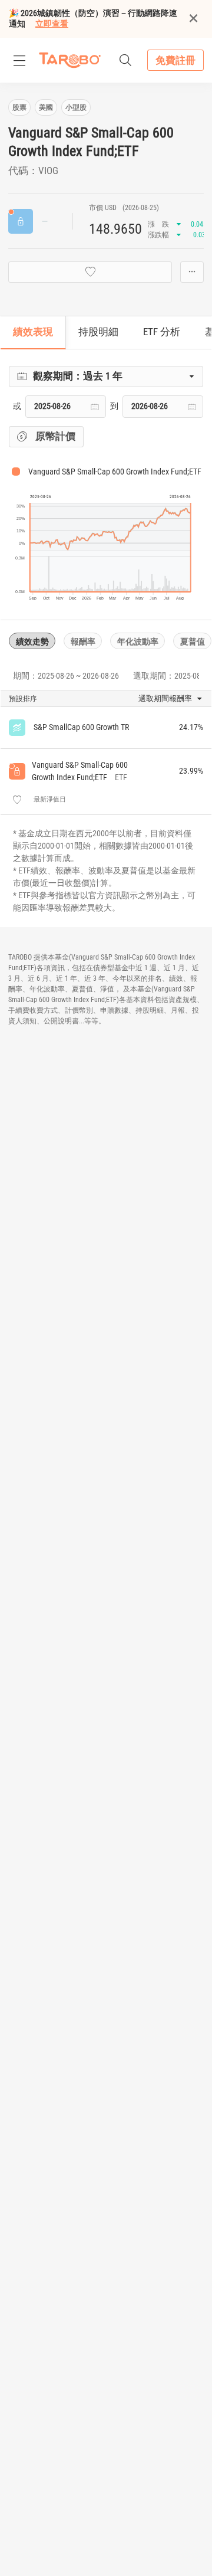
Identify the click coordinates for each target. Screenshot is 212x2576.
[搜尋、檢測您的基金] (125, 60)
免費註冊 (175, 60)
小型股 (76, 107)
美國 (46, 107)
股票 (19, 107)
